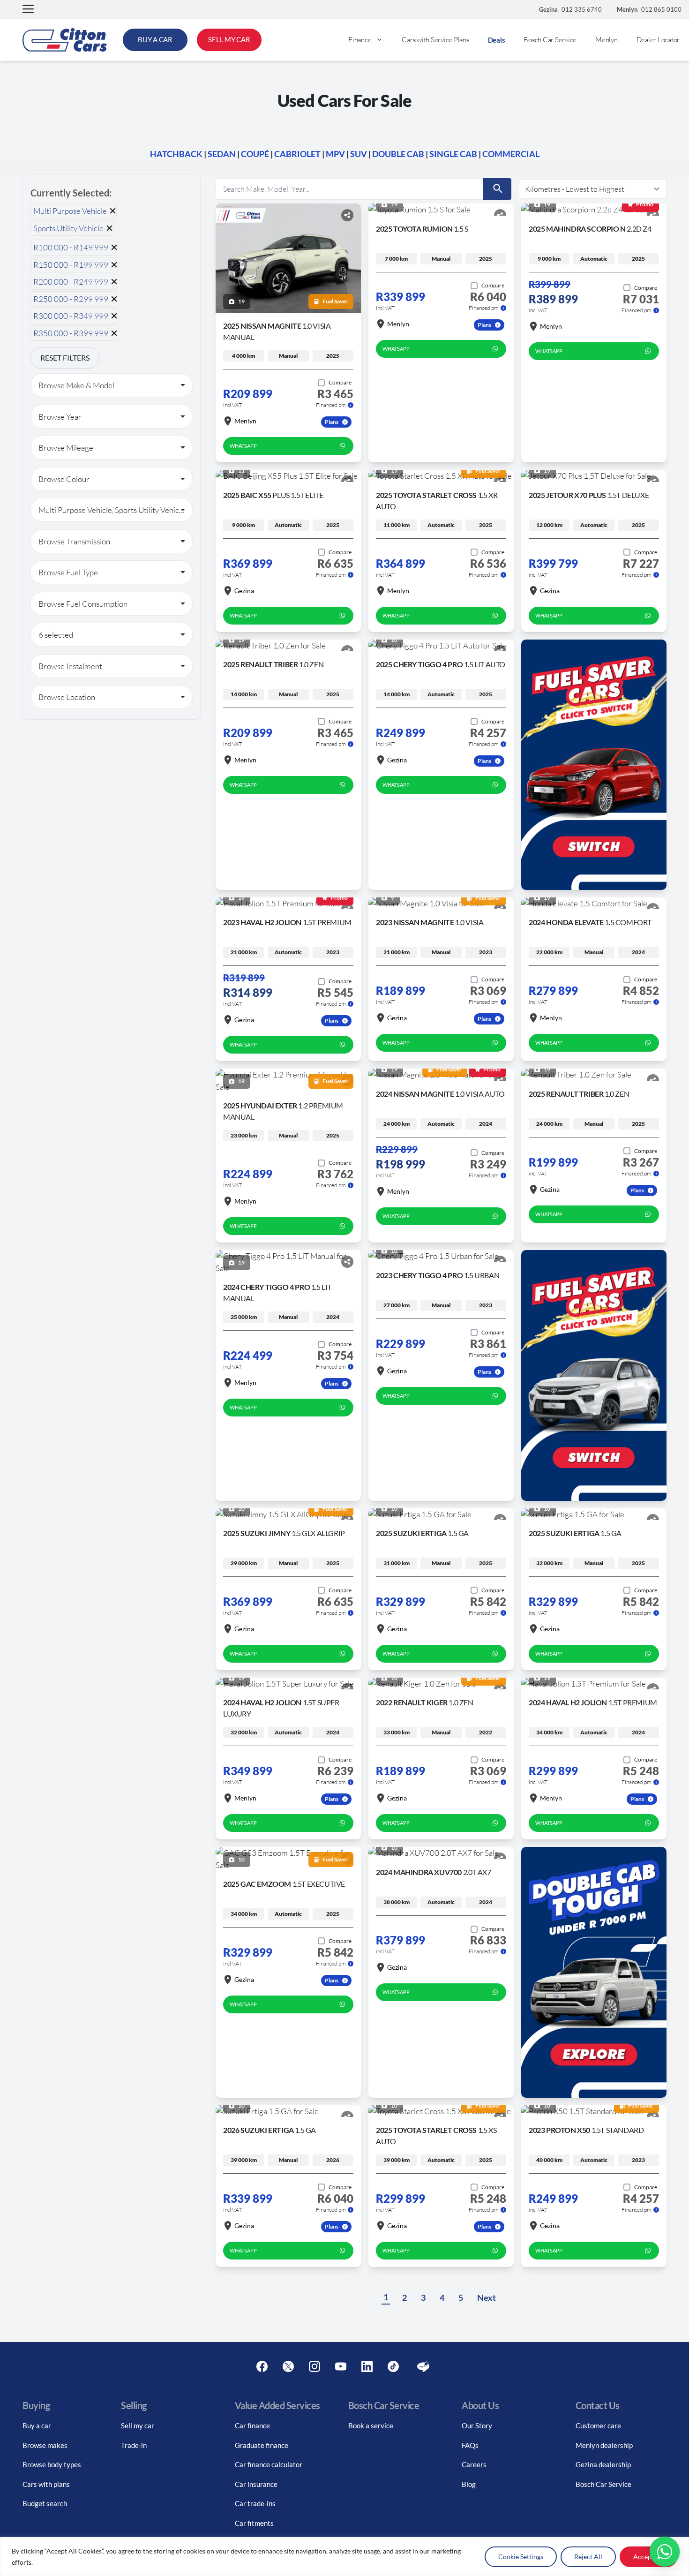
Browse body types (52, 2464)
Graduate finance (262, 2445)
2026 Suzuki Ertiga (270, 2130)
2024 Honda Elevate (590, 922)
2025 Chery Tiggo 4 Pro (441, 664)
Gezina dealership (603, 2464)
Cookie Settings (521, 2557)
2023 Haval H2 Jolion (287, 922)
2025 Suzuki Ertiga (422, 1533)
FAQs (470, 2445)
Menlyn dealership (604, 2445)
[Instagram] (315, 2367)
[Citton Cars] (65, 40)
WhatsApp (243, 446)
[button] (28, 10)
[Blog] (423, 2367)
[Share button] (347, 215)
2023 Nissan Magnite (430, 922)
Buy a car (37, 2425)
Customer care (598, 2425)
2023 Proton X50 (586, 2130)
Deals (497, 40)
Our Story (477, 2425)
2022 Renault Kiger (425, 1702)
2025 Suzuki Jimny (284, 1533)
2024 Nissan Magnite (440, 1094)
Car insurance (256, 2484)
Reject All (588, 2557)
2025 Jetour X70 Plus (589, 495)
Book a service (371, 2425)
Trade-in (134, 2445)
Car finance (252, 2425)
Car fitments (254, 2523)
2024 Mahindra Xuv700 (433, 1872)
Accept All (648, 2557)
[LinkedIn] (367, 2367)
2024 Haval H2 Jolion (593, 1702)
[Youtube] (341, 2367)
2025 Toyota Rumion (422, 229)
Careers (474, 2464)
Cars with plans (46, 2484)
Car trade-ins (255, 2503)
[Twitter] (288, 2367)
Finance (360, 40)
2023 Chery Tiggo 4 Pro (438, 1275)
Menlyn (607, 40)
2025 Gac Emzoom (284, 1884)
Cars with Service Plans (435, 40)
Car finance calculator (269, 2464)
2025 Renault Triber (273, 664)
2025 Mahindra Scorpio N (590, 229)
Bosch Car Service (550, 40)
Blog (469, 2484)
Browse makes (45, 2445)
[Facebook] (262, 2367)
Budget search (45, 2503)
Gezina (244, 591)
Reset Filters (65, 358)
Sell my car (138, 2425)
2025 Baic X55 (273, 495)
